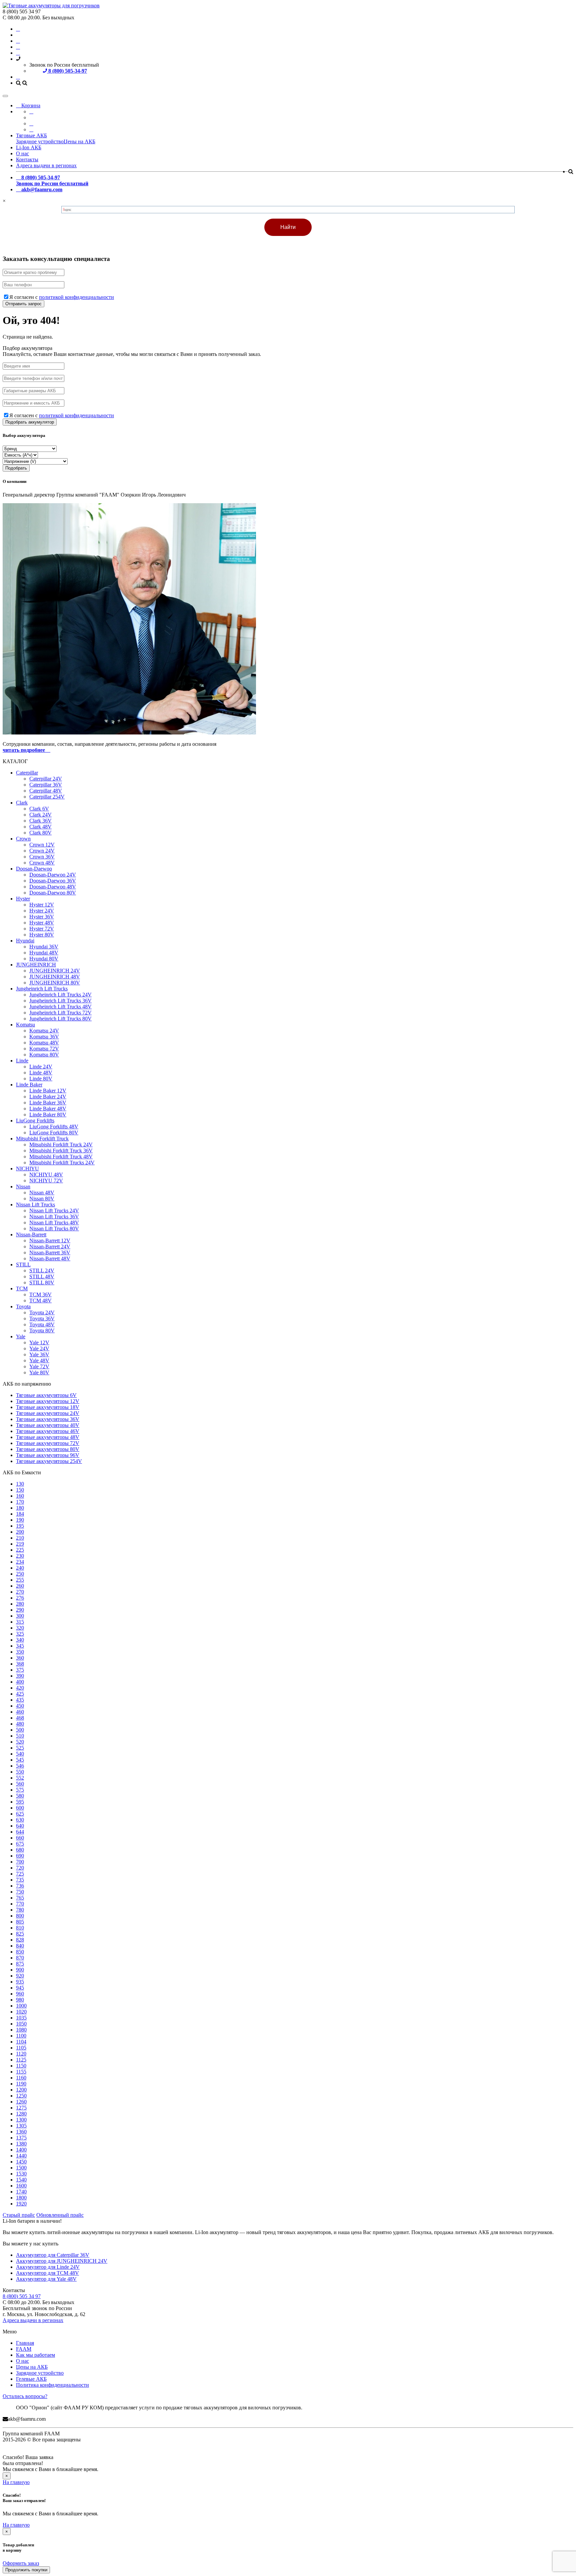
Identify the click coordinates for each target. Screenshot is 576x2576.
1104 (21, 2042)
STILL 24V (42, 1271)
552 (20, 1778)
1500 (21, 2168)
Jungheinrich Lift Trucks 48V (60, 1007)
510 (20, 1736)
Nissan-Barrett (31, 1235)
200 (20, 1532)
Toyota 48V (42, 1324)
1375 (21, 2138)
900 (20, 1970)
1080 (21, 2030)
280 (20, 1604)
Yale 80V (39, 1372)
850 (20, 1952)
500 (20, 1730)
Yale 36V (39, 1354)
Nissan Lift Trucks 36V (54, 1217)
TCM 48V (40, 1300)
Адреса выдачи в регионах (46, 165)
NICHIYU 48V (46, 1175)
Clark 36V (40, 821)
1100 (21, 2036)
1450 (21, 2162)
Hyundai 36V (44, 947)
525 (20, 1748)
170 (20, 1502)
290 (20, 1610)
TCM (22, 1288)
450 (20, 1706)
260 (20, 1586)
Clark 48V (40, 827)
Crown (23, 839)
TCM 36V (40, 1294)
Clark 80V (40, 833)
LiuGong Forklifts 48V (54, 1127)
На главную (16, 2482)
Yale (21, 1336)
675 (20, 1844)
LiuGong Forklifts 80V (54, 1133)
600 (20, 1808)
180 (20, 1508)
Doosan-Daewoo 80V (53, 893)
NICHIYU (27, 1169)
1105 (21, 2048)
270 (20, 1592)
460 (20, 1712)
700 (20, 1862)
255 (20, 1580)
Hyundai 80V (44, 959)
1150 (21, 2066)
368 (20, 1664)
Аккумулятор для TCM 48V (47, 2273)
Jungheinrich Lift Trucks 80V (60, 1019)
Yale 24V (39, 1348)
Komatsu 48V (44, 1043)
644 (20, 1832)
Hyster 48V (42, 923)
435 (20, 1700)
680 (20, 1850)
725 (20, 1874)
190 (20, 1520)
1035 (21, 2018)
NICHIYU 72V (46, 1181)
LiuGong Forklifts (35, 1121)
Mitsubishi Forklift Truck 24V (61, 1145)
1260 (21, 2102)
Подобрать (16, 468)
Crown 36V (42, 857)
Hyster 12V (42, 905)
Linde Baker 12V (48, 1091)
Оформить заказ (21, 2563)
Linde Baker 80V (48, 1115)
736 (20, 1886)
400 (20, 1682)
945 (20, 1988)
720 (20, 1868)
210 (20, 1538)
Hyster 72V (42, 929)
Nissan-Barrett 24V (50, 1247)
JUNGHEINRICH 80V (55, 983)
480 (20, 1724)
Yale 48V (39, 1360)
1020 (21, 2012)
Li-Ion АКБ (29, 147)
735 (20, 1880)
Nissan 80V (42, 1199)
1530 (21, 2174)
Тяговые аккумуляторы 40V (48, 1425)
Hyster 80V (42, 935)
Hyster (23, 899)
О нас (22, 153)
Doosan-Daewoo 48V (53, 887)
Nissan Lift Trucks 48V (54, 1223)
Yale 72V (39, 1366)
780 (20, 1910)
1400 (21, 2150)
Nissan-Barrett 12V (50, 1241)
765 (20, 1898)
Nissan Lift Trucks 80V (54, 1229)
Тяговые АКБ (31, 135)
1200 (21, 2090)
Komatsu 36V (44, 1037)
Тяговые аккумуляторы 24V (48, 1413)
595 (20, 1802)
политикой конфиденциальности (76, 297)
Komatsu (25, 1025)
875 (20, 1964)
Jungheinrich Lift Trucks (42, 989)
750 (20, 1892)
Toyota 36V (42, 1318)
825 (20, 1934)
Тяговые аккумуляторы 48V (48, 1437)
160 (20, 1496)
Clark (22, 803)
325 (20, 1634)
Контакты (27, 159)
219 (20, 1544)
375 (20, 1670)
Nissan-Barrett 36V (50, 1253)
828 (20, 1940)
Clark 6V (39, 809)
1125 (21, 2060)
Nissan (23, 1187)
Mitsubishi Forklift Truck (42, 1139)
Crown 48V (42, 863)
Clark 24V (40, 815)
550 (20, 1772)
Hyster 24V (42, 911)
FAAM (24, 2349)
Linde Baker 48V (48, 1109)
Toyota (23, 1306)
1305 (21, 2126)
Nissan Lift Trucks (35, 1205)
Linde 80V (41, 1079)
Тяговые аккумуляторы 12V (48, 1401)
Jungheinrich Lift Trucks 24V (60, 995)
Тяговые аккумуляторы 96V (48, 1455)
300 (20, 1616)
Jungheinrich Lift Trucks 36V (60, 1001)
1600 (21, 2186)
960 (20, 1994)
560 (20, 1784)
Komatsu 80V (44, 1055)
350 (20, 1652)
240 (20, 1568)
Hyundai (25, 941)
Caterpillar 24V (46, 779)
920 (20, 1976)
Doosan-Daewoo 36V (53, 881)
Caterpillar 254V (47, 797)
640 (20, 1826)
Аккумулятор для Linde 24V (48, 2267)
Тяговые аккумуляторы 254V (49, 1461)
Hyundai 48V (44, 953)
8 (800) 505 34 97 (22, 2296)
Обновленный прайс (60, 2215)
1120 (21, 2054)
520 (20, 1742)
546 (20, 1766)
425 (20, 1694)
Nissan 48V (42, 1193)
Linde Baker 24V (48, 1097)
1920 (21, 2204)
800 (20, 1916)
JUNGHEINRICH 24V (55, 971)
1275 (21, 2108)
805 (20, 1922)
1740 (21, 2192)
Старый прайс (19, 2215)
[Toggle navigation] (5, 96)
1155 (21, 2072)
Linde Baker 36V (48, 1103)
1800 (21, 2198)
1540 (21, 2180)
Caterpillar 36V (46, 785)
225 (20, 1550)
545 (20, 1760)
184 (20, 1514)
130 (20, 1484)
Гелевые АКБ (31, 2379)
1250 (21, 2096)
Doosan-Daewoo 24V (53, 875)
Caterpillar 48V (46, 791)
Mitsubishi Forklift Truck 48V (61, 1157)
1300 (21, 2120)
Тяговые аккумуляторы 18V (48, 1407)
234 (20, 1562)
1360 (21, 2132)
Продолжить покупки (26, 2570)
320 (20, 1628)
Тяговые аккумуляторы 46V (48, 1431)
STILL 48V (42, 1277)
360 (20, 1658)
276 (20, 1598)
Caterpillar (27, 773)
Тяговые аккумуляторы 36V (48, 1419)
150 (20, 1490)
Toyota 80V (42, 1330)
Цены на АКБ (79, 141)
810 (20, 1928)
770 (20, 1904)
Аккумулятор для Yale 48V (46, 2279)
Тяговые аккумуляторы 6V (46, 1395)
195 (20, 1526)
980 (20, 2000)
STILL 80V (42, 1283)
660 (20, 1838)
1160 (21, 2078)
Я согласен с (62, 297)
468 (20, 1718)
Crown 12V (42, 845)
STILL (23, 1265)
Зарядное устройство (40, 141)
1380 (21, 2144)
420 (20, 1688)
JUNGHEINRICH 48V (55, 977)
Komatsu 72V (44, 1049)
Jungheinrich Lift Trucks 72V (60, 1013)
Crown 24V (42, 851)
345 (20, 1646)
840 (20, 1946)
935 (20, 1982)
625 (20, 1814)
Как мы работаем (35, 2355)
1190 (21, 2084)
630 (20, 1820)
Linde (22, 1061)
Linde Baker (29, 1085)
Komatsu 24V (44, 1031)
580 (20, 1796)
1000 (21, 2006)
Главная (25, 2343)
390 (20, 1676)
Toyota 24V (42, 1312)
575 (20, 1790)
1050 (21, 2024)
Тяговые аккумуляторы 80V (48, 1449)
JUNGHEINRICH (36, 965)
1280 (21, 2114)
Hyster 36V (42, 917)
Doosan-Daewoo (34, 869)
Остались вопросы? (25, 2396)
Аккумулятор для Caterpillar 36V (53, 2255)
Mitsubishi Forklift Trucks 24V (62, 1163)
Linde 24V (41, 1067)
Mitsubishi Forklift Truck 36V (61, 1151)
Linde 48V (41, 1073)
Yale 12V (39, 1342)
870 (20, 1958)
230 (20, 1556)
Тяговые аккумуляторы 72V (48, 1443)
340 (20, 1640)
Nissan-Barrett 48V (50, 1259)
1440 (21, 2156)
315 (20, 1622)
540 (20, 1754)
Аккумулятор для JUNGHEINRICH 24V (62, 2261)
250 (20, 1574)
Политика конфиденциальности (52, 2385)
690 (20, 1856)
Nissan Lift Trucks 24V (54, 1211)
